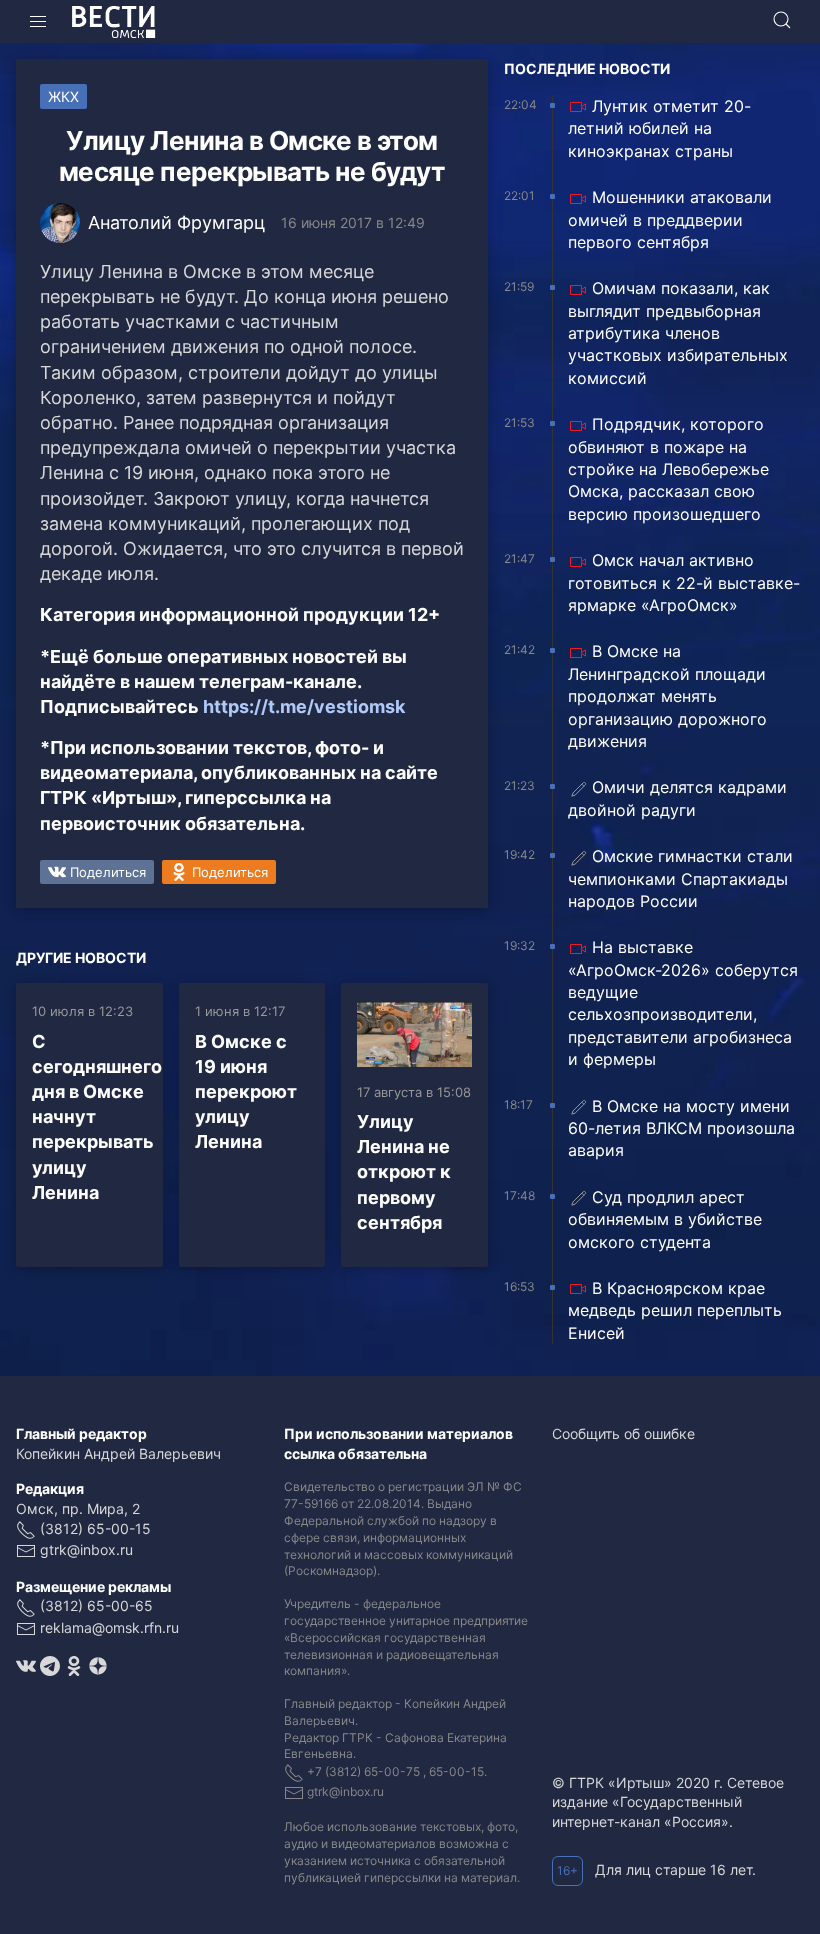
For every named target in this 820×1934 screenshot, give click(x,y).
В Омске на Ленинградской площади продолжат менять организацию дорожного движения (667, 696)
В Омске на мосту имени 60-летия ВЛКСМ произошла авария (681, 1128)
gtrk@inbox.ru (86, 1549)
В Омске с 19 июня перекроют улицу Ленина (246, 1092)
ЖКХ (63, 96)
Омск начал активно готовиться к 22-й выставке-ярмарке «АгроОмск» (684, 582)
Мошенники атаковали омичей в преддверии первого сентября (670, 219)
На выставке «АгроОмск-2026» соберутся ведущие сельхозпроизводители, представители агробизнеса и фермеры (683, 1003)
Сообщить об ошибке (623, 1433)
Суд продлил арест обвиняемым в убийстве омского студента (665, 1219)
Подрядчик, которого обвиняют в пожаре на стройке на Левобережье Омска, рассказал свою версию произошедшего (668, 469)
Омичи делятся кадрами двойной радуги (677, 798)
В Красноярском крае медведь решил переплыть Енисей (675, 1310)
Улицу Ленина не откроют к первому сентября (404, 1172)
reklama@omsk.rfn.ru (109, 1627)
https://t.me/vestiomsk (304, 706)
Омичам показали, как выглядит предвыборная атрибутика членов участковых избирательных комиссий (678, 333)
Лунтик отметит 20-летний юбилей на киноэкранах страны (659, 128)
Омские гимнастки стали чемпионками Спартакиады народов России (680, 878)
